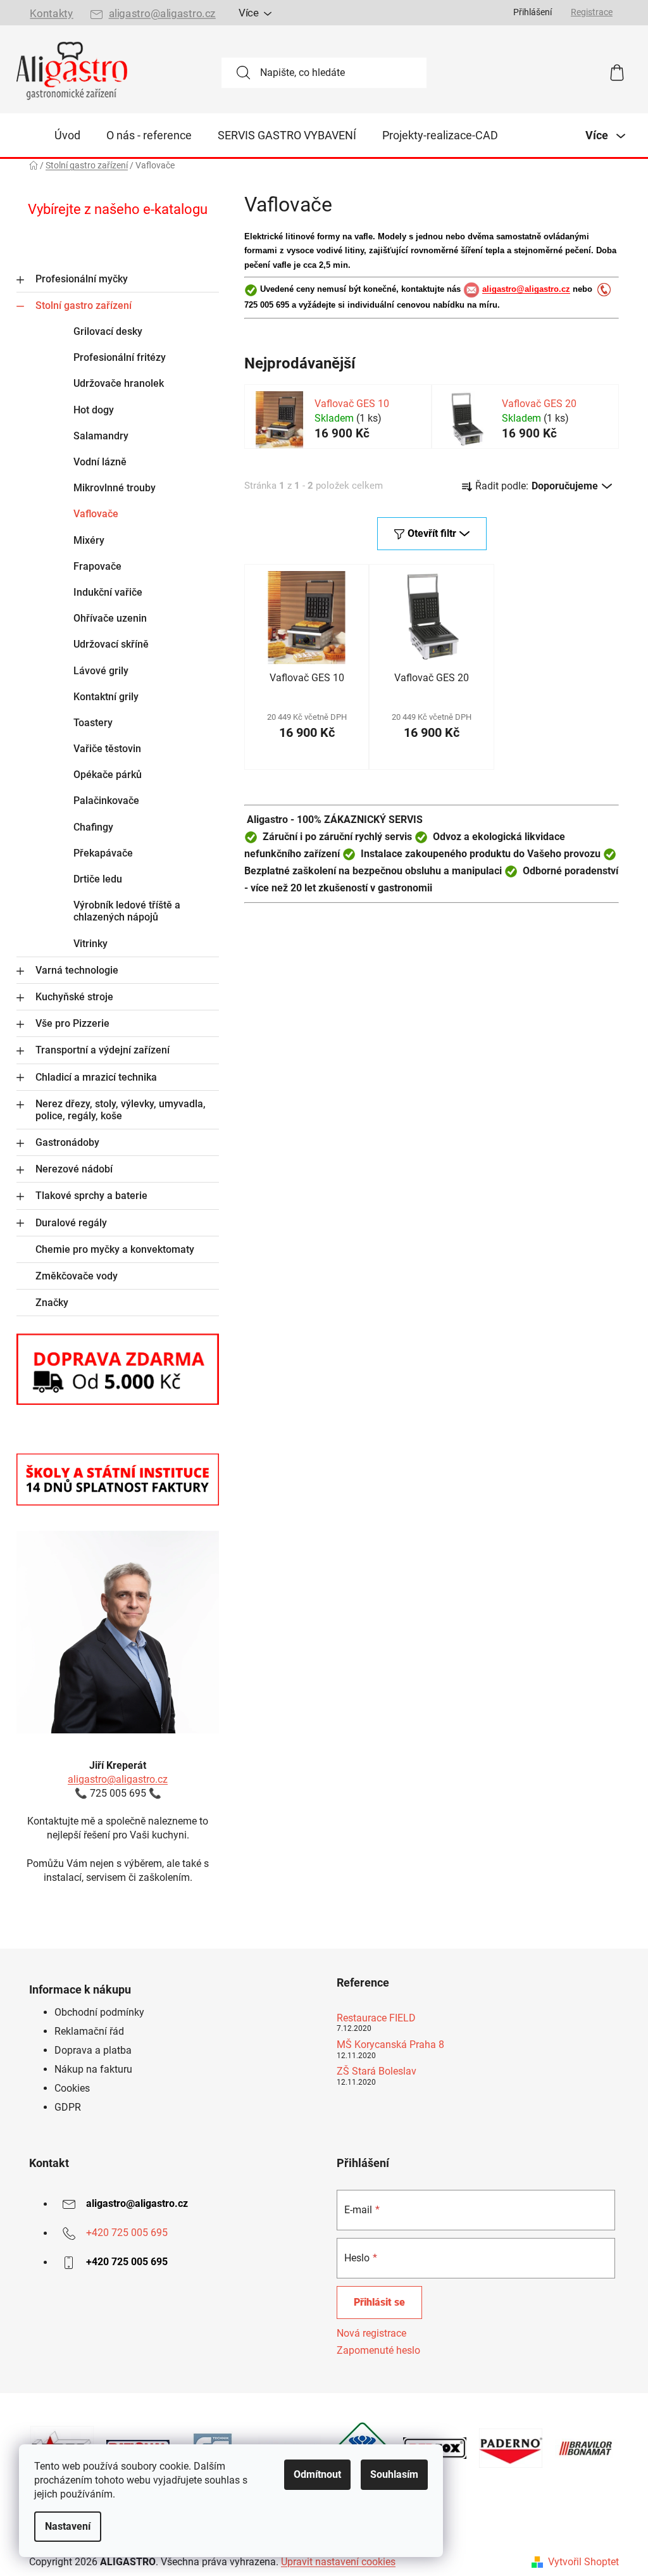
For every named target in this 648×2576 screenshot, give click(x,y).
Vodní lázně (100, 462)
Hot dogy (94, 410)
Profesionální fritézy (120, 357)
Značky (52, 1303)
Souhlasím (394, 2474)
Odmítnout (317, 2474)
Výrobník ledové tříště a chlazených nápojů (127, 911)
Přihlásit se (379, 2302)
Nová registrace (371, 2333)
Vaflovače (96, 514)
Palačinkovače (106, 801)
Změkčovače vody (77, 1276)
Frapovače (97, 566)
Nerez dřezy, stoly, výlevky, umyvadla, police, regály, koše (121, 1110)
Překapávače (103, 853)
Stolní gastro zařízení (84, 305)
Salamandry (101, 436)
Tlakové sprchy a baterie (91, 1196)
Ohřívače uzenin (110, 618)
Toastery (93, 723)
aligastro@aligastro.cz (162, 14)
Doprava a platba (93, 2050)
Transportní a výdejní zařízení (103, 1050)
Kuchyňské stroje (74, 997)
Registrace (592, 12)
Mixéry (89, 540)
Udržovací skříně (111, 644)
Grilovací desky (108, 331)
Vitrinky (90, 944)
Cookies (72, 2088)
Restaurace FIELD (376, 2018)
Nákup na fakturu (93, 2069)
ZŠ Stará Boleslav (377, 2071)
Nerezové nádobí (74, 1169)
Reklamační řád (89, 2031)
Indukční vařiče (108, 592)
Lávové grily (101, 671)
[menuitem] (67, 135)
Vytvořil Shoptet (583, 2562)
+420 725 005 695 (127, 2233)
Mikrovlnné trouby (115, 488)
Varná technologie (77, 970)
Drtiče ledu (98, 879)
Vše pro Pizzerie (72, 1023)
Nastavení (68, 2526)
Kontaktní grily (106, 697)
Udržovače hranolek (119, 383)
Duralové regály (71, 1223)
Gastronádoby (67, 1142)
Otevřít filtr (432, 533)
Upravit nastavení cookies (338, 2562)
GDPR (68, 2107)
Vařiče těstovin (107, 749)
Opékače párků (108, 775)
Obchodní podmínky (99, 2012)
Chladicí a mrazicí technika (96, 1077)
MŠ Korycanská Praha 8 (390, 2045)
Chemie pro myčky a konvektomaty (115, 1249)
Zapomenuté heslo (378, 2350)
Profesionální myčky (82, 279)
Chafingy (93, 827)
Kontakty (51, 14)
